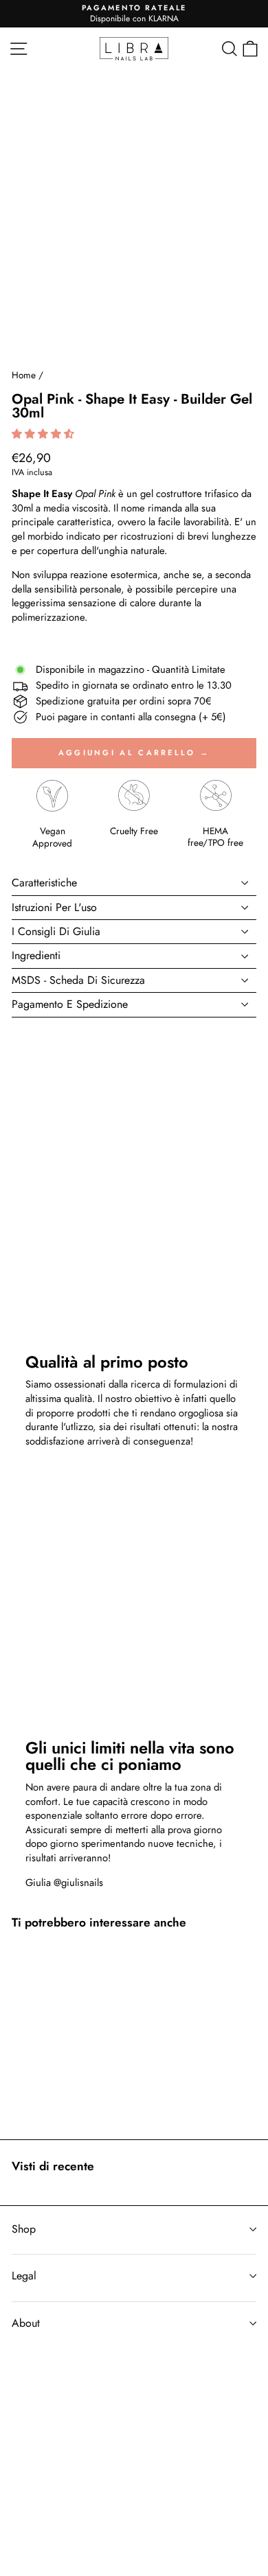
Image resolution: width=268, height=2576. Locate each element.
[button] (44, 434)
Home (24, 375)
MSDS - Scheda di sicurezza (78, 980)
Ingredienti (36, 955)
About (26, 2323)
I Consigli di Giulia (56, 931)
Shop (24, 2229)
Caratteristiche (44, 883)
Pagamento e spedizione (70, 1004)
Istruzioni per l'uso (54, 907)
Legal (24, 2276)
